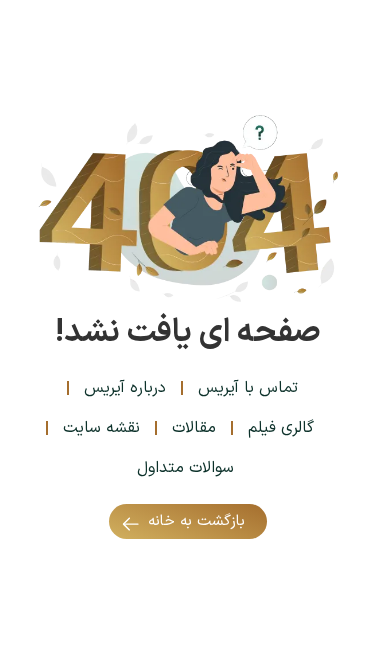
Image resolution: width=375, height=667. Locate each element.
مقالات (194, 428)
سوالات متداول (185, 468)
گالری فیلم (281, 428)
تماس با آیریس (248, 388)
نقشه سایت (101, 428)
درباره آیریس (125, 388)
